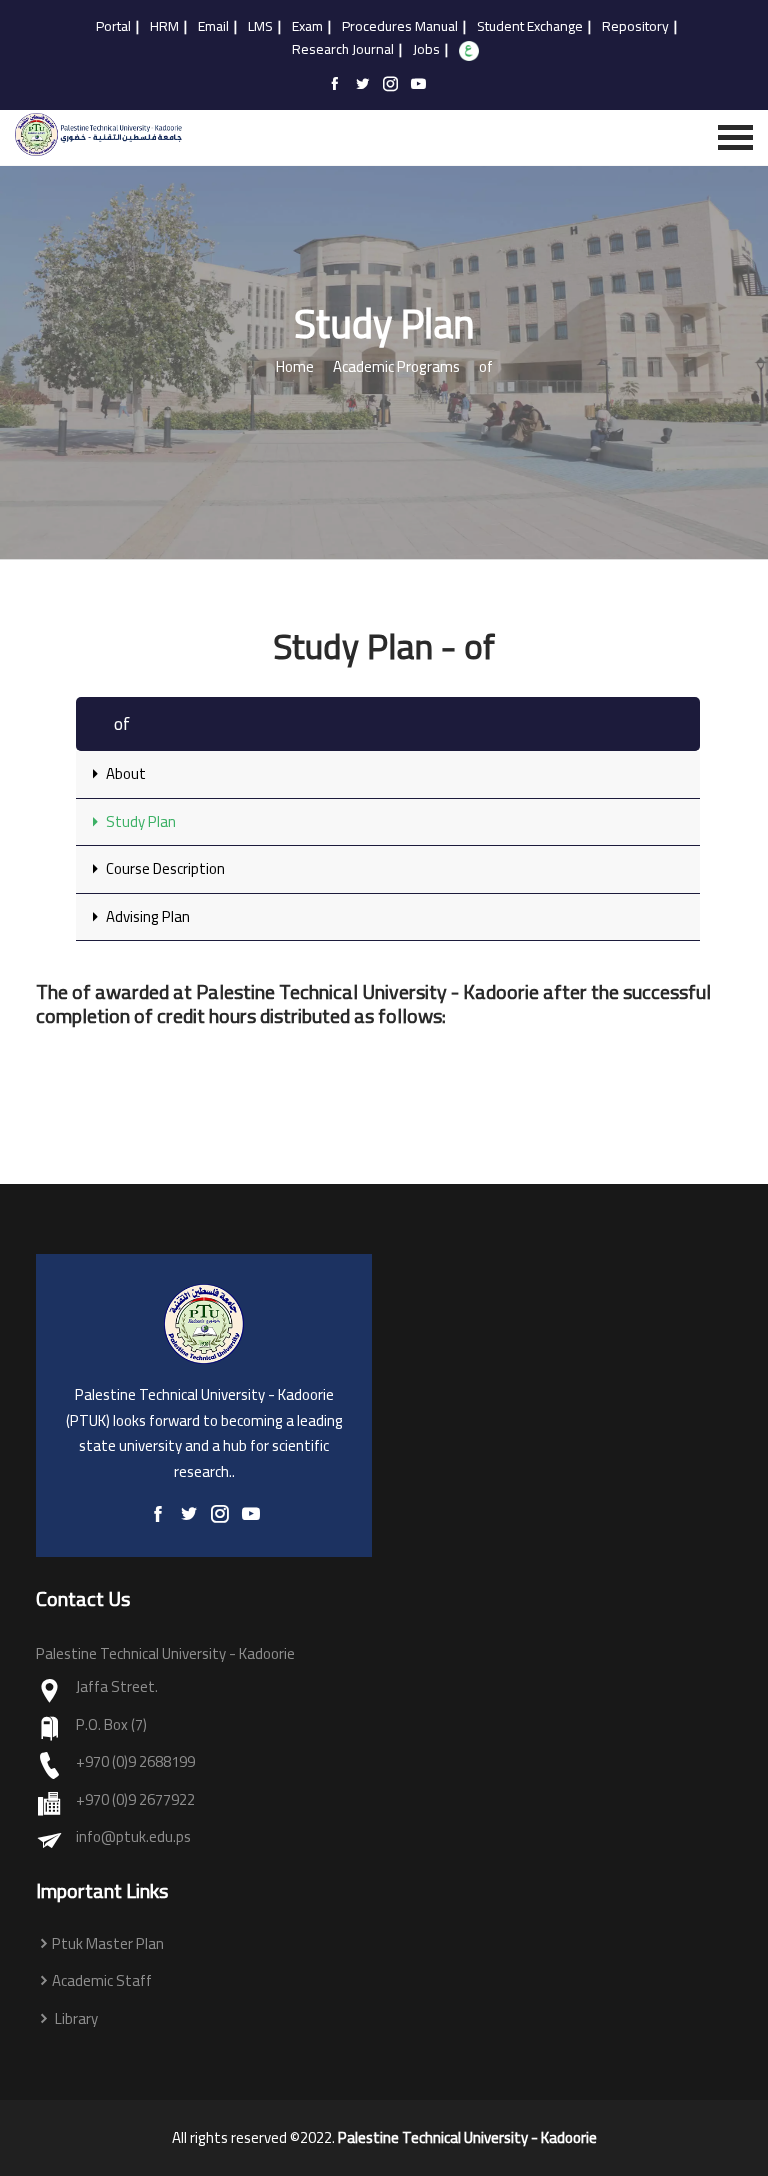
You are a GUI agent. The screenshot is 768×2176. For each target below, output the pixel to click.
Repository (635, 27)
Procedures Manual (400, 27)
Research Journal (343, 50)
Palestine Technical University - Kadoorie (467, 2138)
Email (213, 27)
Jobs (426, 50)
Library (75, 2019)
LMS (260, 27)
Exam (307, 27)
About (124, 773)
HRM (164, 27)
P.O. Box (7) (111, 1725)
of (486, 367)
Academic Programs (396, 367)
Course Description (164, 868)
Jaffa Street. (117, 1687)
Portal (113, 27)
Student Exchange (530, 27)
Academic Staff (102, 1981)
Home (295, 367)
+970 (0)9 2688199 (135, 1762)
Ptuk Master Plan (108, 1944)
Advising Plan (146, 916)
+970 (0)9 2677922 (135, 1800)
